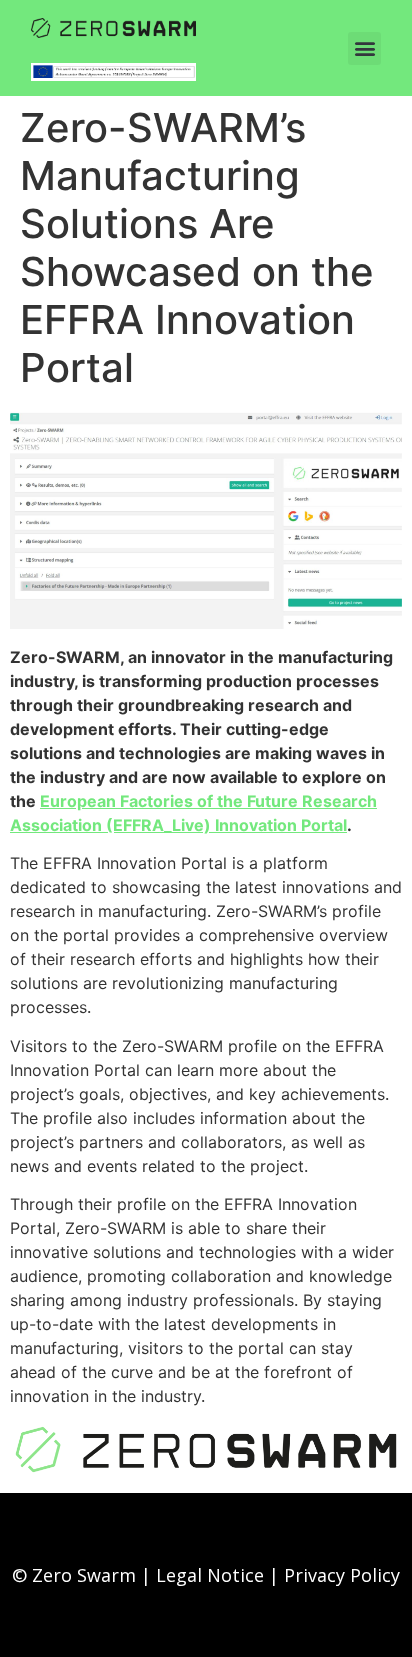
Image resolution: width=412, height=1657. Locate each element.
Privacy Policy (342, 1575)
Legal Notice (210, 1575)
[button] (364, 48)
